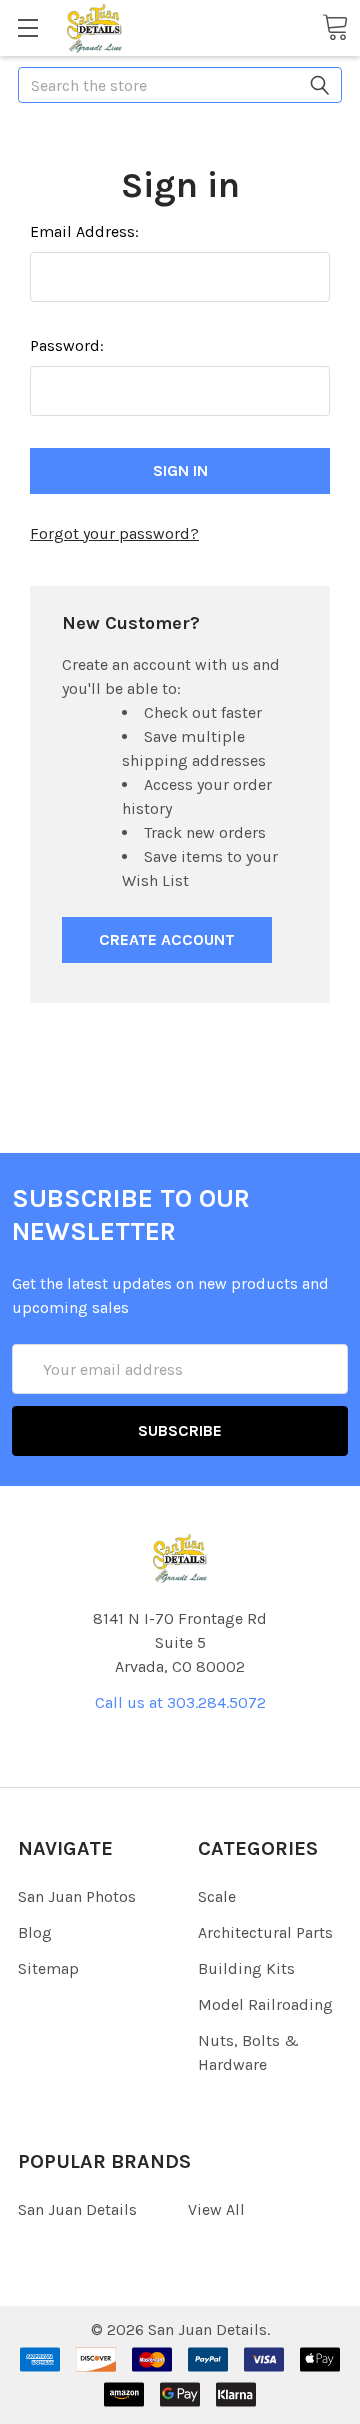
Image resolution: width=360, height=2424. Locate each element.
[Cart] (335, 27)
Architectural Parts (265, 1932)
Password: (67, 345)
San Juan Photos (77, 1896)
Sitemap (48, 1968)
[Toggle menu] (27, 27)
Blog (35, 1932)
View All (216, 2209)
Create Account (167, 939)
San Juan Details (77, 2209)
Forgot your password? (114, 533)
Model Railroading (265, 2004)
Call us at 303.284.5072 (180, 1702)
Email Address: (84, 231)
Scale (217, 1896)
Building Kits (246, 1968)
